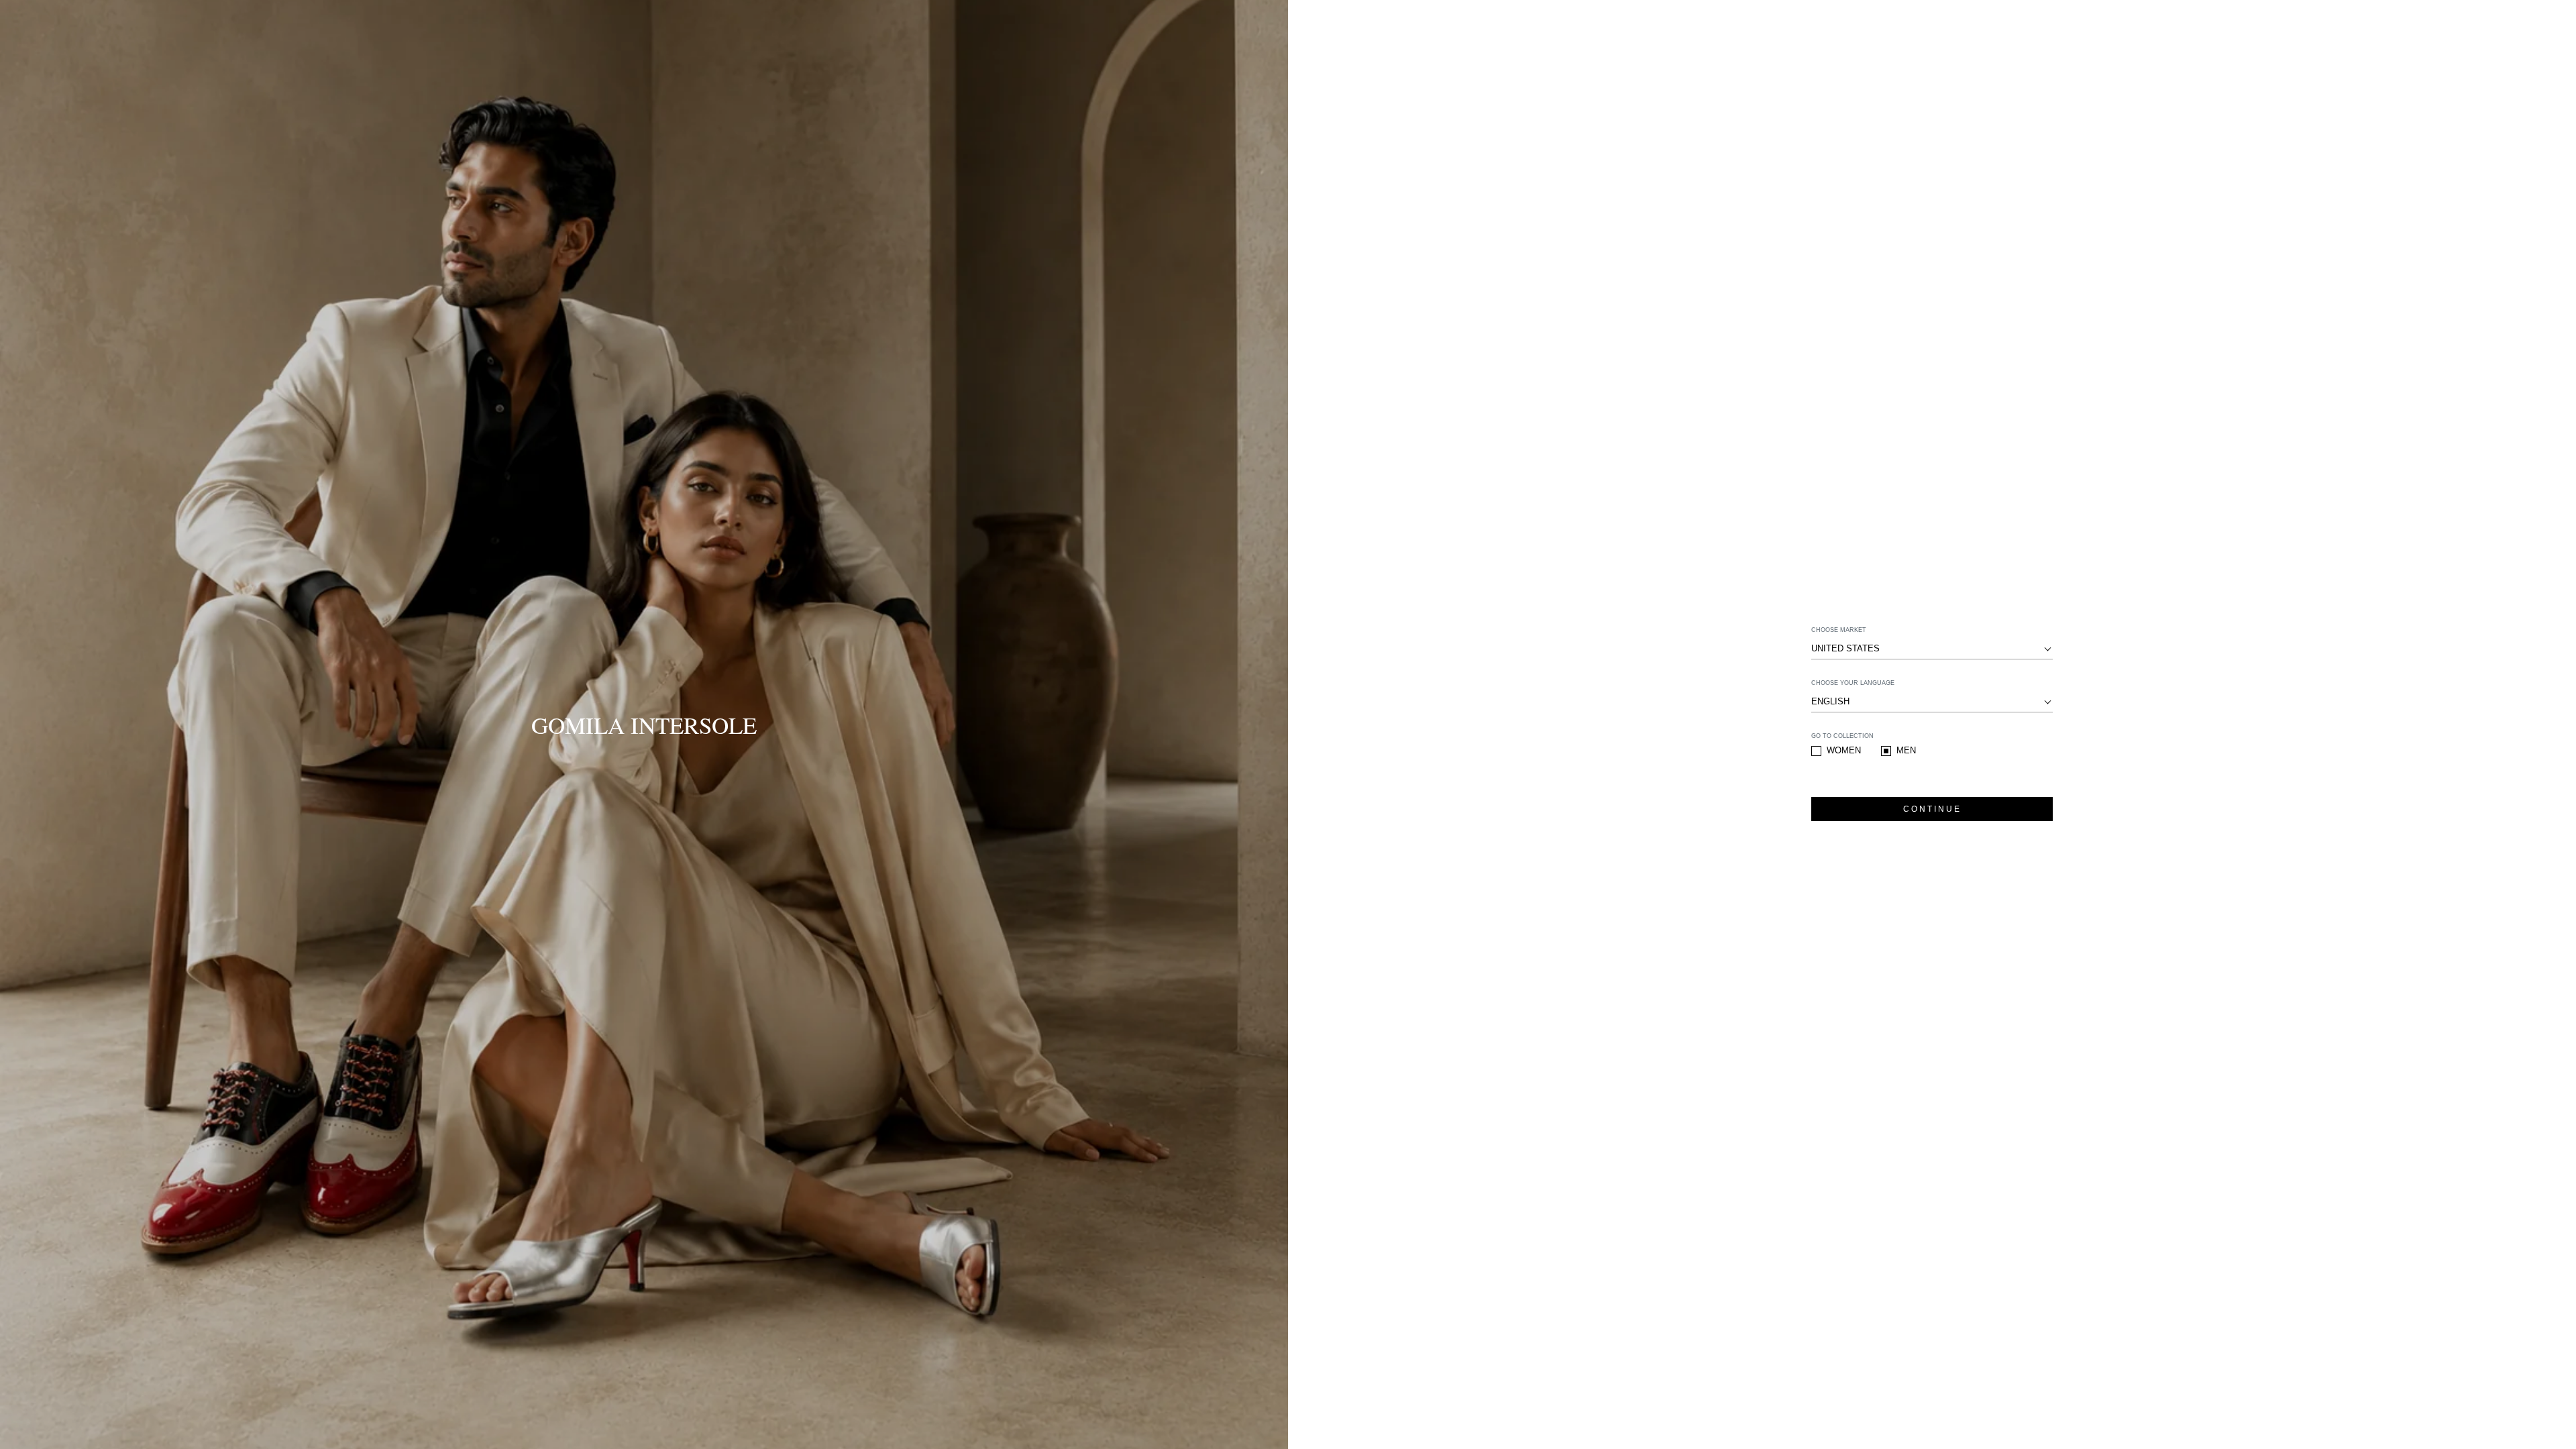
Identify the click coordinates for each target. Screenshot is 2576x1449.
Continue (1932, 809)
